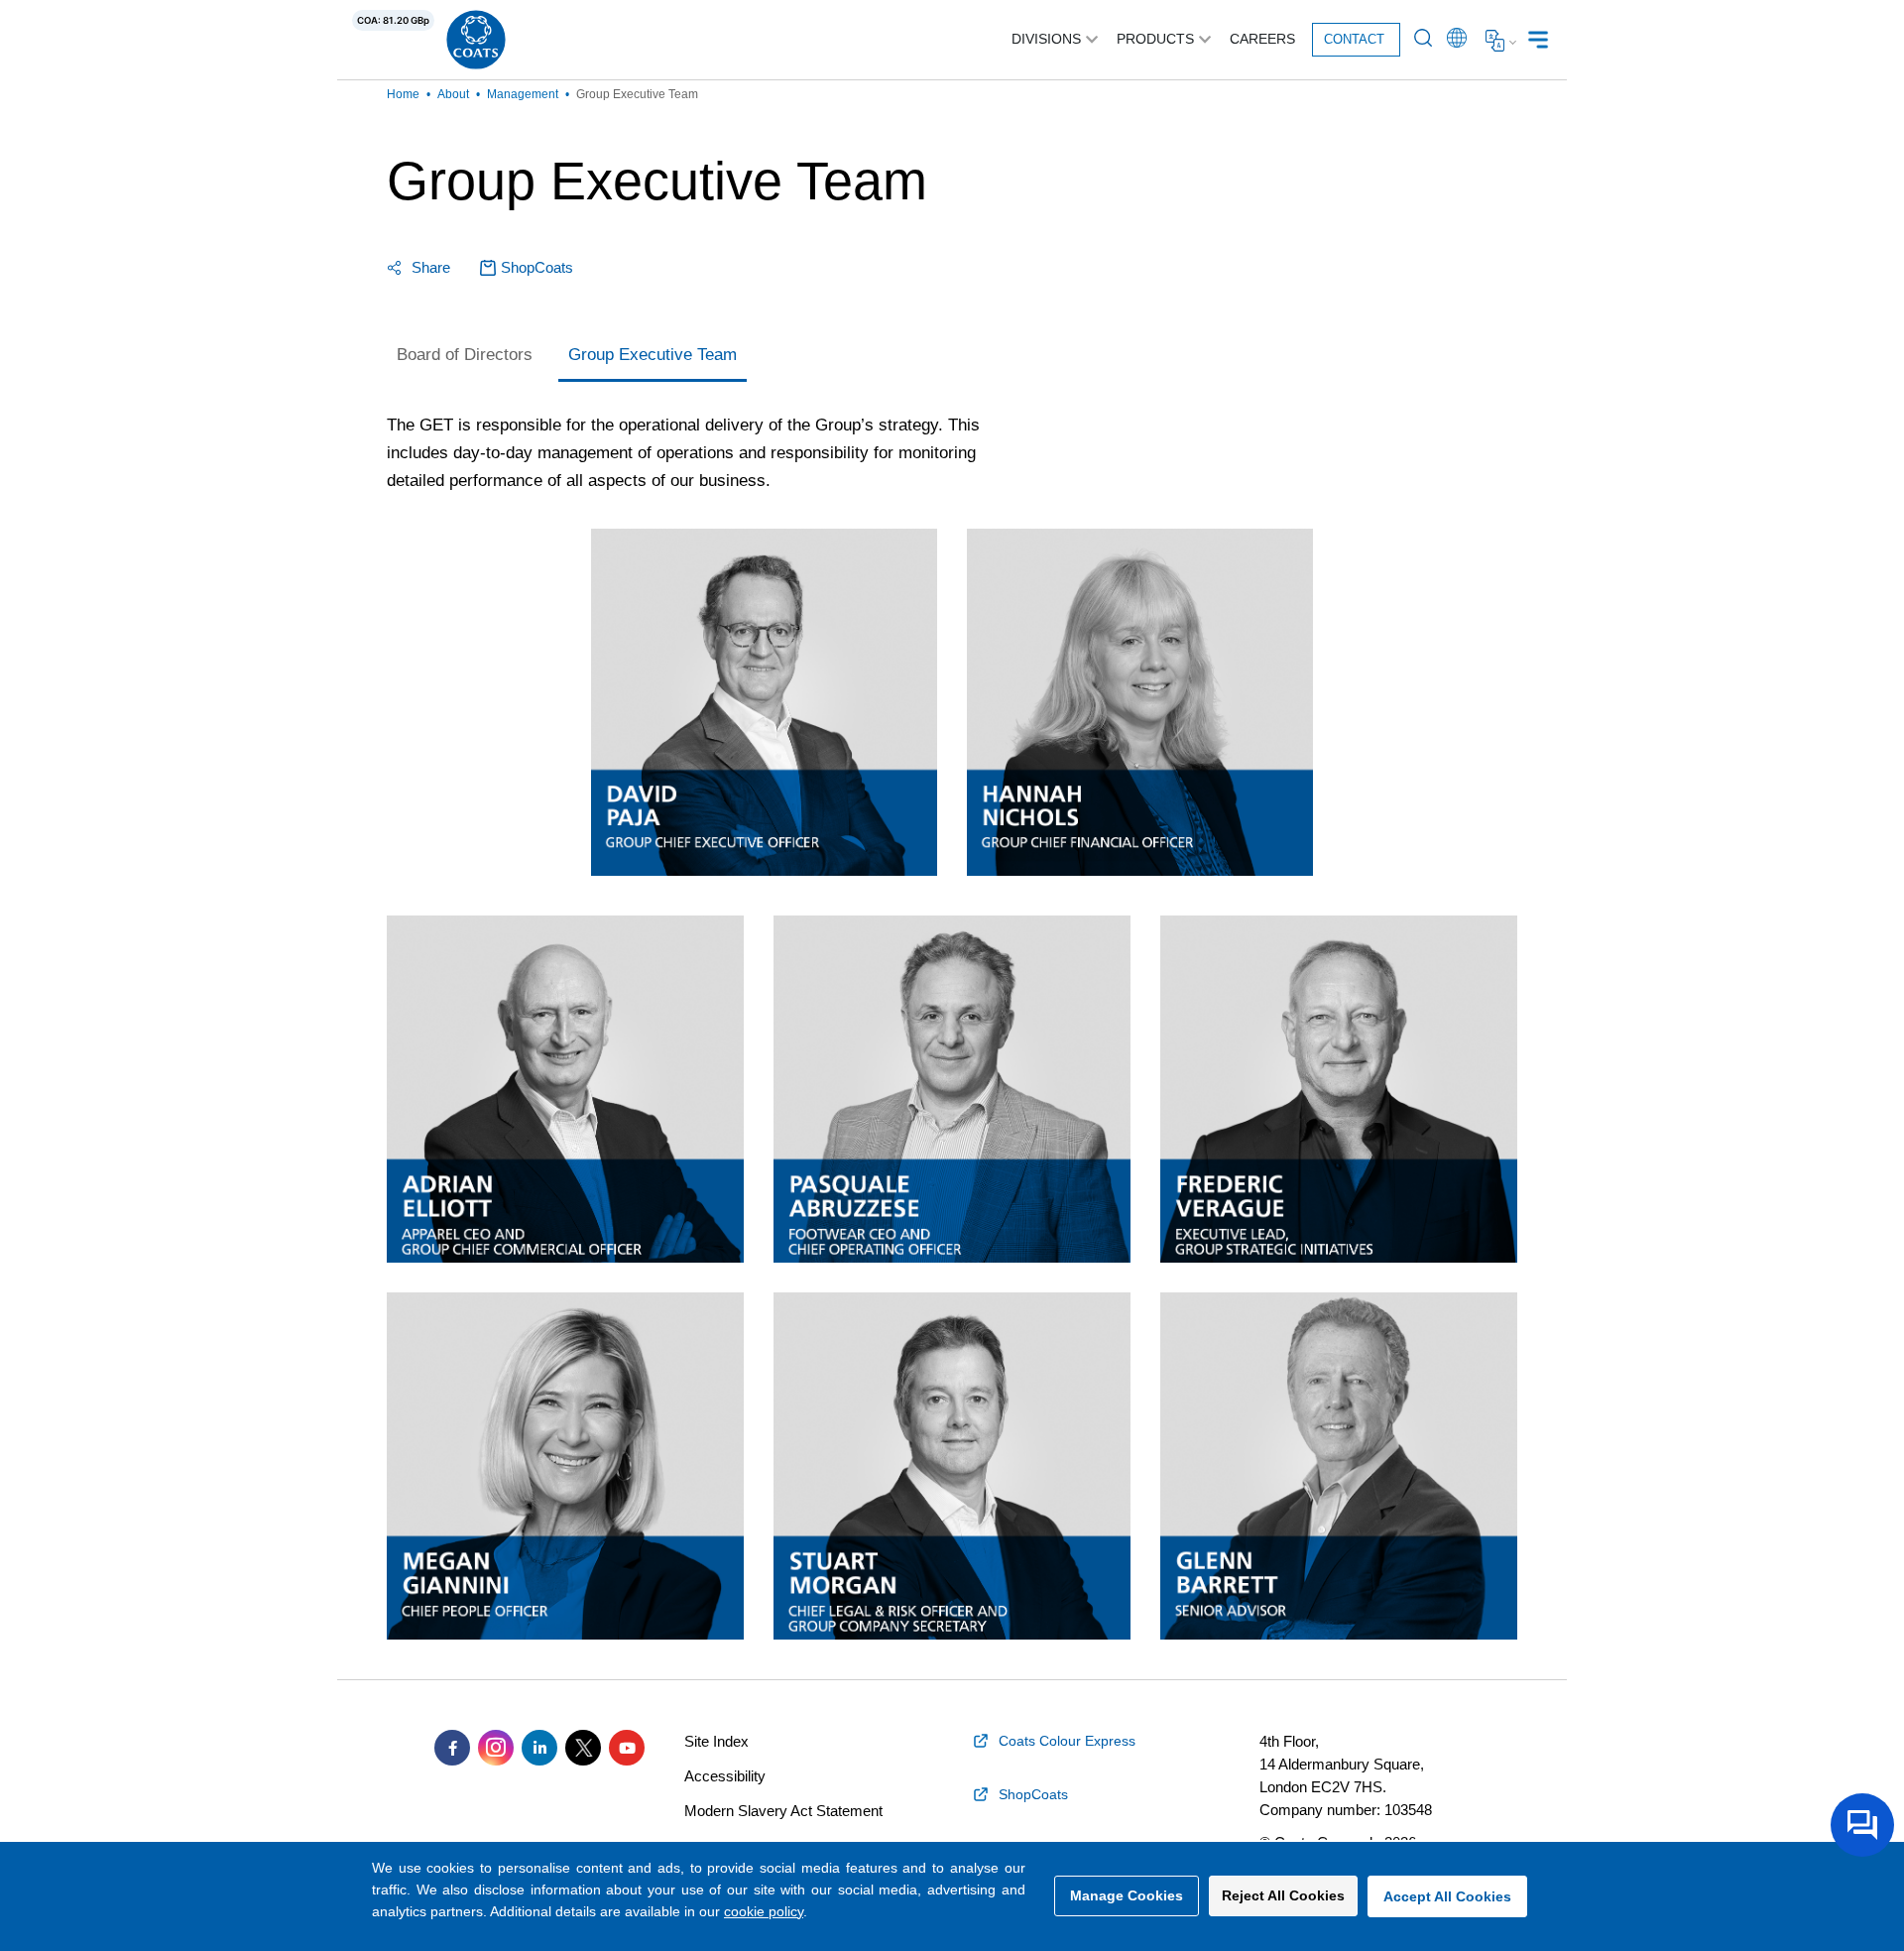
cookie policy (764, 1911)
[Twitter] (583, 1748)
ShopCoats (537, 267)
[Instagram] (496, 1748)
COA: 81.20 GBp (393, 20)
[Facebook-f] (452, 1748)
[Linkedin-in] (539, 1748)
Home (403, 94)
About (453, 94)
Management (523, 94)
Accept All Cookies (1447, 1896)
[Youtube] (627, 1748)
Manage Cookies (1127, 1895)
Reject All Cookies (1283, 1895)
